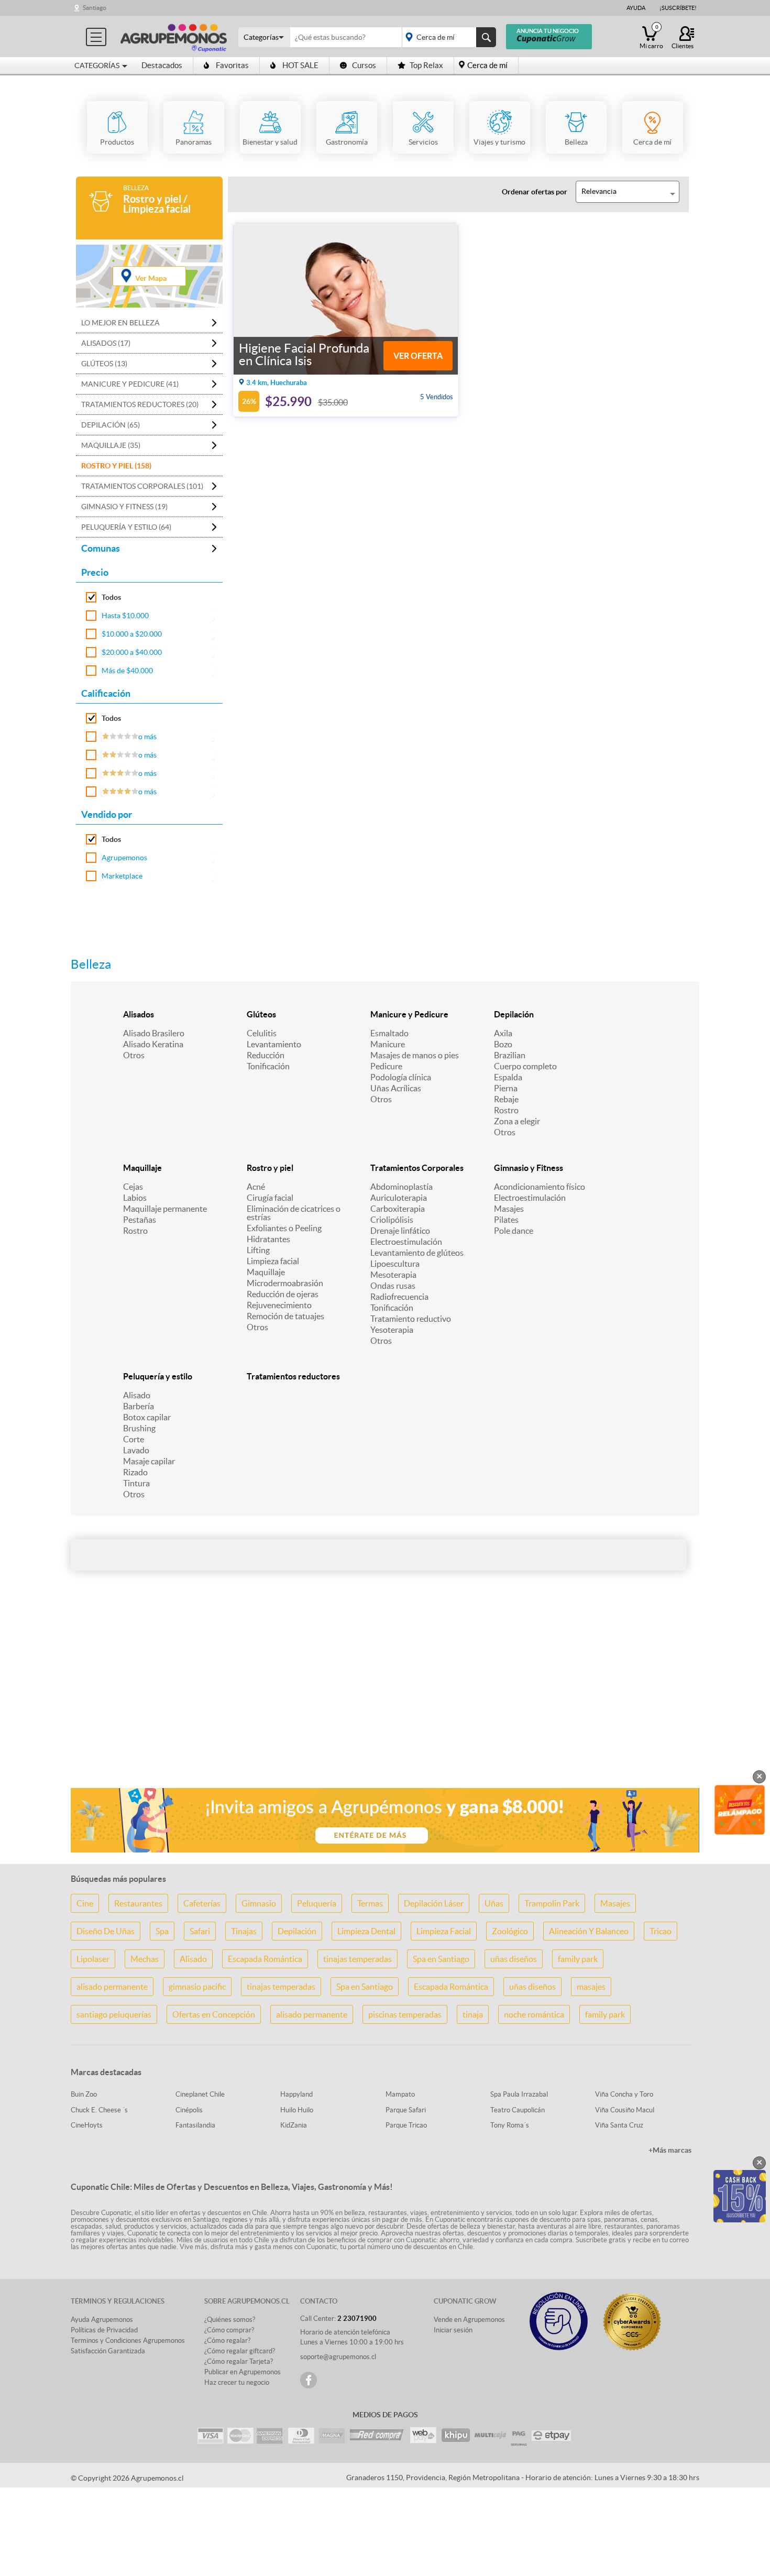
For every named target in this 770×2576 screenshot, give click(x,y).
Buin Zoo (84, 2094)
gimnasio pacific (197, 1987)
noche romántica (534, 2014)
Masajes (509, 1209)
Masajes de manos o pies (415, 1055)
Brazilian (510, 1055)
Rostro (506, 1110)
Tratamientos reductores (293, 1376)
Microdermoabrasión (285, 1283)
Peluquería (317, 1903)
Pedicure (386, 1066)
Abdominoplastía (401, 1187)
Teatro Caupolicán (518, 2110)
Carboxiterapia (398, 1209)
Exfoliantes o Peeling (284, 1228)
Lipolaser (93, 1959)
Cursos (364, 65)
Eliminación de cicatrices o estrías (294, 1213)
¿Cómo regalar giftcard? (240, 2351)
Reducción (266, 1055)
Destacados (162, 65)
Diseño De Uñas (106, 1931)
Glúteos (261, 1014)
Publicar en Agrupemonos (243, 2372)
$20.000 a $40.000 (132, 652)
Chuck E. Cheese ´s (99, 2110)
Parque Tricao (406, 2125)
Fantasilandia (195, 2125)
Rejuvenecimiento (279, 1305)
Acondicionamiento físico (540, 1187)
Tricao (661, 1931)
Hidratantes (268, 1239)
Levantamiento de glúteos (417, 1253)
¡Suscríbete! (678, 8)
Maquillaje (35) (111, 445)
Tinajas (244, 1931)
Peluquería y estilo (158, 1376)
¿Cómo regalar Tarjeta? (239, 2361)
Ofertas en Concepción (214, 2014)
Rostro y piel (270, 1168)
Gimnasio (259, 1903)
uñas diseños (514, 1959)
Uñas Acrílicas (396, 1088)
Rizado (135, 1472)
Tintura (136, 1483)
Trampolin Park (552, 1903)
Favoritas (232, 65)
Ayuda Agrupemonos (102, 2320)
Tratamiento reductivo (411, 1319)
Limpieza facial (273, 1261)
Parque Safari (406, 2110)
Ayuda (636, 8)
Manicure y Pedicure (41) (130, 384)
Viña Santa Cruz (619, 2125)
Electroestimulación (406, 1242)
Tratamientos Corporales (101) (142, 486)
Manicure (388, 1044)
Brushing (139, 1428)
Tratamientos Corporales (417, 1168)
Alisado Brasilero (154, 1033)
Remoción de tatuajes (285, 1316)
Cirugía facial (270, 1198)
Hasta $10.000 (125, 616)
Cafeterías (202, 1903)
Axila (503, 1033)
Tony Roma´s (510, 2125)
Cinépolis (189, 2110)
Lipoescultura (395, 1264)
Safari (200, 1931)
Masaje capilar (149, 1461)
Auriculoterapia (399, 1198)
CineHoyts (87, 2125)
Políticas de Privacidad (104, 2330)
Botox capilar (147, 1417)
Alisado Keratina (153, 1044)
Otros (134, 1055)
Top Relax (426, 65)
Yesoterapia (392, 1330)
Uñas (494, 1903)
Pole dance (514, 1231)
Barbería (139, 1406)
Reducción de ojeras (283, 1294)
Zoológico (510, 1931)
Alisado (137, 1395)
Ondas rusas (393, 1286)
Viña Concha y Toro (624, 2094)
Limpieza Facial (444, 1931)
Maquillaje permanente (165, 1209)
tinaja (473, 2014)
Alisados (139, 1014)
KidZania (294, 2125)
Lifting (258, 1250)
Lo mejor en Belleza (120, 323)
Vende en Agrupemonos (469, 2320)
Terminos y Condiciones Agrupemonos (128, 2341)
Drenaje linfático (400, 1231)
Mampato (400, 2094)
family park (578, 1959)
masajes (591, 1987)
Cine (85, 1903)
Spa (162, 1931)
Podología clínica (401, 1077)
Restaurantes (138, 1903)
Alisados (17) (106, 343)
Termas (370, 1903)
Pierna (506, 1088)
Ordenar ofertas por (535, 192)
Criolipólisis (392, 1220)
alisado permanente (112, 1987)
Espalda (508, 1077)
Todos (111, 597)
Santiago (95, 8)
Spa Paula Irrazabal (519, 2094)
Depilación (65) (111, 425)
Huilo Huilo (297, 2110)
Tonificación (268, 1066)
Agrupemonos (124, 858)
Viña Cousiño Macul (625, 2110)
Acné (256, 1187)
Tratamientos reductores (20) (140, 404)
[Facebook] (309, 2380)
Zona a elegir (517, 1121)
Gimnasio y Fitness (529, 1168)
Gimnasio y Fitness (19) (124, 507)
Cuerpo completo (525, 1066)
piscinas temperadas (405, 2014)
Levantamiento (274, 1044)
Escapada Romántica (265, 1959)
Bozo (503, 1044)
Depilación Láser (434, 1903)
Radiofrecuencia (399, 1297)
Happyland (296, 2094)
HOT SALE (300, 65)
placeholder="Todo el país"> (447, 37)
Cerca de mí (487, 65)
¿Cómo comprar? (229, 2330)
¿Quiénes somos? (230, 2320)
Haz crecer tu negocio (237, 2382)
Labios (135, 1198)
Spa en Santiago (441, 1959)
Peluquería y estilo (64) (126, 527)
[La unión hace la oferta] (174, 36)
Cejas (133, 1187)
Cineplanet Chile (200, 2094)
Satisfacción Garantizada (108, 2351)
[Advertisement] (385, 1697)
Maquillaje (142, 1168)
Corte (134, 1439)
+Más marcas (670, 2150)
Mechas (145, 1959)
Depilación (514, 1014)
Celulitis (262, 1033)
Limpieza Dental (366, 1931)
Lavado (136, 1450)
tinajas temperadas (357, 1959)
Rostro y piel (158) (116, 466)
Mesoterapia (393, 1275)
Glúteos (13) (104, 364)
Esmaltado (389, 1033)
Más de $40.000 (127, 671)
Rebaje (506, 1099)
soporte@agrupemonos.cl (338, 2357)
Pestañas (140, 1220)
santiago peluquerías (114, 2014)
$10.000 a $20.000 (132, 634)
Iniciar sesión (453, 2330)
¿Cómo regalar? (227, 2341)
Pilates (506, 1220)
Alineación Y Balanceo (589, 1931)
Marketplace (122, 876)
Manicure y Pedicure (409, 1014)
